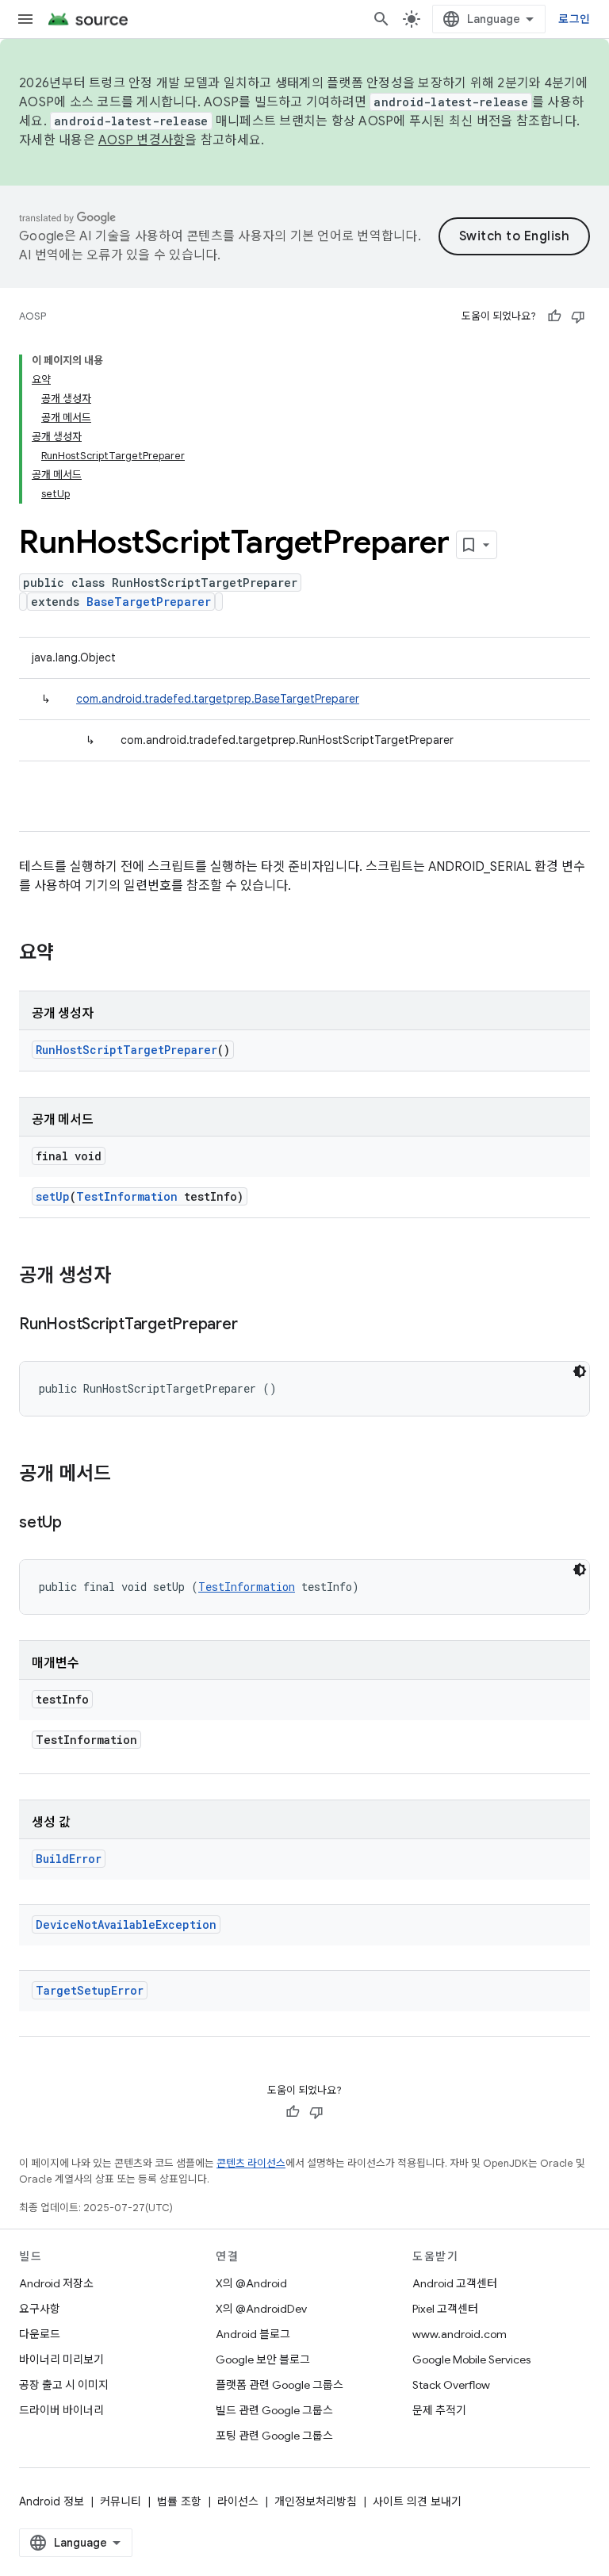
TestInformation (127, 1196)
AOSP (33, 316)
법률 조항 (179, 2501)
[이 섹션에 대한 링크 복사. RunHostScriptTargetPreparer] (253, 1325)
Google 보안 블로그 (263, 2359)
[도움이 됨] (554, 316)
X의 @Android (251, 2283)
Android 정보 (52, 2501)
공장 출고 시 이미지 (64, 2385)
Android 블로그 (253, 2334)
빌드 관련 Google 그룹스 (274, 2410)
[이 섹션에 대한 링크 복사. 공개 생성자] (127, 1277)
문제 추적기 (439, 2410)
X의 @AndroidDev (261, 2309)
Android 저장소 (56, 2283)
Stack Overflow (451, 2385)
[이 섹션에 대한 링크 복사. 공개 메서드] (127, 1475)
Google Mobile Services (471, 2359)
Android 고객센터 (455, 2283)
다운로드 (40, 2334)
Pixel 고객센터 (445, 2309)
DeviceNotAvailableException (126, 1924)
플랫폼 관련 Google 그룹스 (280, 2385)
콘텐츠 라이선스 (251, 2163)
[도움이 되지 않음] (578, 316)
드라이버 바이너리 (61, 2410)
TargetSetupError (90, 1990)
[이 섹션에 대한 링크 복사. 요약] (70, 954)
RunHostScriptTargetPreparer (126, 1050)
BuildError (69, 1859)
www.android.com (460, 2334)
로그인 (574, 19)
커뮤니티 (121, 2501)
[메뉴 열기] (25, 19)
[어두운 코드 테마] (580, 1371)
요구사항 (40, 2309)
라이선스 (238, 2501)
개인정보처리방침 (316, 2501)
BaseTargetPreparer (149, 602)
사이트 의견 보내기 (417, 2501)
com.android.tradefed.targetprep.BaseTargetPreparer (218, 699)
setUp (53, 1196)
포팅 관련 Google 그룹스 (274, 2436)
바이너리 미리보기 (61, 2359)
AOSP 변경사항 (142, 140)
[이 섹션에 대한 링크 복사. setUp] (78, 1524)
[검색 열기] (381, 19)
